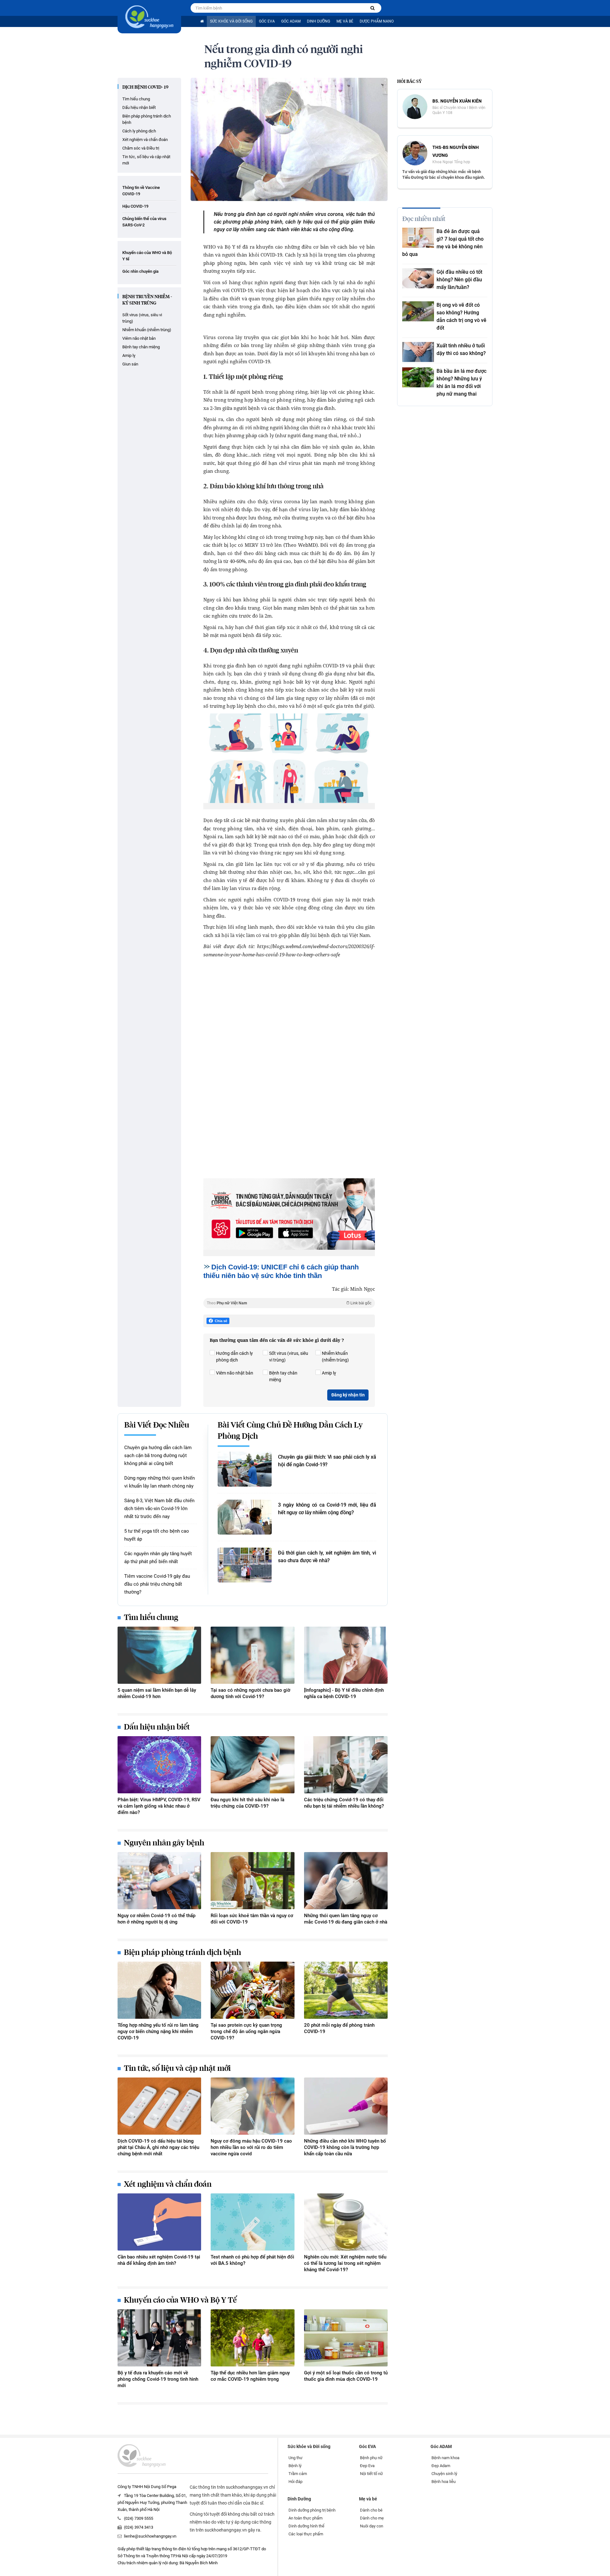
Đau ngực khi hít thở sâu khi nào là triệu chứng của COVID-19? (247, 1803)
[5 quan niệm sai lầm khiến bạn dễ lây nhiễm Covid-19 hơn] (159, 1655)
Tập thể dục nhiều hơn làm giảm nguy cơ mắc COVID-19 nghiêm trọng (250, 2376)
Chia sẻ (221, 1321)
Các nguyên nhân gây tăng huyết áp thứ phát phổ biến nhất (158, 1558)
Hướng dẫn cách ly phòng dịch (234, 1357)
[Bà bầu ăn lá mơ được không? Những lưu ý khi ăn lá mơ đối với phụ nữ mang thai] (418, 377)
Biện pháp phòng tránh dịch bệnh (147, 119)
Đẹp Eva (367, 2466)
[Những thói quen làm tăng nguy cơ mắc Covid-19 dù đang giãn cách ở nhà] (346, 1881)
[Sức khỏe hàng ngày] (149, 17)
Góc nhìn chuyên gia (140, 271)
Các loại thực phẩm (306, 2534)
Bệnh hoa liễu (444, 2482)
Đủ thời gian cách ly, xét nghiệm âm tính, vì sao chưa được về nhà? (327, 1557)
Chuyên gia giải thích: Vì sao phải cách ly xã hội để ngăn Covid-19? (327, 1461)
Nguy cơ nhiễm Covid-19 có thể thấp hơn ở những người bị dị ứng (156, 1919)
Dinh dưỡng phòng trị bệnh (312, 2510)
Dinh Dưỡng (319, 21)
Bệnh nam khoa (445, 2458)
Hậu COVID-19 (135, 206)
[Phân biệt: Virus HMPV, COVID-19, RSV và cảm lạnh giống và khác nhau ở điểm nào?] (159, 1765)
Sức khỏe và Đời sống (231, 21)
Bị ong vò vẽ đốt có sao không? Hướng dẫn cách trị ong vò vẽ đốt (461, 316)
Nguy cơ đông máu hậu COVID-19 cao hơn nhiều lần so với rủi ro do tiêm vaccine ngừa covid (251, 2147)
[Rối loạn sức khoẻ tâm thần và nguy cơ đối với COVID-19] (252, 1881)
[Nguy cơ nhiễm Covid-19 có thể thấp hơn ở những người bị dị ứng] (159, 1881)
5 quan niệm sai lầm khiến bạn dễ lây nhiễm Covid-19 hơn (157, 1693)
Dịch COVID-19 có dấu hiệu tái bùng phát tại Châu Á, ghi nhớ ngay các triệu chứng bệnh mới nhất (158, 2147)
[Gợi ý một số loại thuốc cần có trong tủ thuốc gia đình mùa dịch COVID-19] (346, 2338)
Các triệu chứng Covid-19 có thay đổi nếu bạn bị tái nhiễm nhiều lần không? (344, 1803)
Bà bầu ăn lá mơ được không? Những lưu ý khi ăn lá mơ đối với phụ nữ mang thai (461, 382)
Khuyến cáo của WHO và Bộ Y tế (147, 256)
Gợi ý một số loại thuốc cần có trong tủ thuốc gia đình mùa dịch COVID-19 (346, 2376)
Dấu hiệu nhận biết (139, 107)
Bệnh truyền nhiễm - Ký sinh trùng (147, 300)
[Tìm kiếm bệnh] (373, 8)
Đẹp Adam (441, 2466)
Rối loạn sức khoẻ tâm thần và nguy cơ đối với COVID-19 (252, 1919)
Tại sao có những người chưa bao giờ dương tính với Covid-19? (251, 1693)
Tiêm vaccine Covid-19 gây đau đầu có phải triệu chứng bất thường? (157, 1584)
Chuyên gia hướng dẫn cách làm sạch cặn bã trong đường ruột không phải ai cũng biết (158, 1455)
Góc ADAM (291, 21)
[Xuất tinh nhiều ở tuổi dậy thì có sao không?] (418, 352)
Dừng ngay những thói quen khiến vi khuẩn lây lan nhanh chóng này (159, 1482)
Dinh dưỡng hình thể (306, 2526)
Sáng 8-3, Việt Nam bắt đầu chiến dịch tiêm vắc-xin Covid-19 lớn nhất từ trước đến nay (159, 1509)
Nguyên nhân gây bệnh (164, 1843)
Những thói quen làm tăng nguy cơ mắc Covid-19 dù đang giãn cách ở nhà (346, 1919)
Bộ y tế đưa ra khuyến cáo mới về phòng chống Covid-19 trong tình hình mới (158, 2379)
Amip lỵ (129, 355)
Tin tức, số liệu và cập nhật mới (146, 160)
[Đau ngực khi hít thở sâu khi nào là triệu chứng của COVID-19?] (252, 1765)
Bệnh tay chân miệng (141, 347)
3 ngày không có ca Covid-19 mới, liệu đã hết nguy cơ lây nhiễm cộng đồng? (327, 1509)
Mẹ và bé (345, 21)
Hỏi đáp (295, 2482)
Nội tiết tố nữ (371, 2474)
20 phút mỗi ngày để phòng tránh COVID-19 (339, 2028)
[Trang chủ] (202, 21)
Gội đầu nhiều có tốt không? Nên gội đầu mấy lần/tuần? (459, 280)
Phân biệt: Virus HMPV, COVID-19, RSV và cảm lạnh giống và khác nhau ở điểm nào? (159, 1806)
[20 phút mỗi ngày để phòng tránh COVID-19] (346, 1990)
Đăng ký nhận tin (348, 1395)
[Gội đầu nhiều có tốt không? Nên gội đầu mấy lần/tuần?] (418, 278)
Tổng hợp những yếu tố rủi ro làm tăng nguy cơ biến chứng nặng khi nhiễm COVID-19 (158, 2031)
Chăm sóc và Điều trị (141, 148)
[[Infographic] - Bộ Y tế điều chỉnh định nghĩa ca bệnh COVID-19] (346, 1655)
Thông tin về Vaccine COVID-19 (141, 191)
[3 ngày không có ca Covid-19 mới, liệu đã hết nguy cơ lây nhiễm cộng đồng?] (245, 1517)
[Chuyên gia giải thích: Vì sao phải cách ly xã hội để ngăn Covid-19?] (245, 1469)
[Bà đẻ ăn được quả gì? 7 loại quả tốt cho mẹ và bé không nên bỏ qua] (418, 238)
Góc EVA (267, 21)
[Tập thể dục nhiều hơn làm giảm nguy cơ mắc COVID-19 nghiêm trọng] (252, 2338)
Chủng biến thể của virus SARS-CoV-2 (144, 222)
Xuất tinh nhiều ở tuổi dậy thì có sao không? (461, 349)
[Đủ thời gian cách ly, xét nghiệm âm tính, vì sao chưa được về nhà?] (245, 1565)
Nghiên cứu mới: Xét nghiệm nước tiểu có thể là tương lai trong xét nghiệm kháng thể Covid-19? (345, 2263)
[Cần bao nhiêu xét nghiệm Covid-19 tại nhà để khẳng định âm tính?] (159, 2222)
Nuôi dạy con (372, 2526)
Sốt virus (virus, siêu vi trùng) (142, 318)
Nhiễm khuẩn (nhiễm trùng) (147, 330)
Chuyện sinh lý (444, 2474)
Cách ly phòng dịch (139, 131)
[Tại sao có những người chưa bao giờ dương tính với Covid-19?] (252, 1655)
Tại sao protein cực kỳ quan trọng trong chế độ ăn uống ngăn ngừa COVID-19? (246, 2031)
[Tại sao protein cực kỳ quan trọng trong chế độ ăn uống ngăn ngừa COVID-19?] (252, 1990)
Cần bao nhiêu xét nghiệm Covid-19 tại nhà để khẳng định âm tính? (159, 2260)
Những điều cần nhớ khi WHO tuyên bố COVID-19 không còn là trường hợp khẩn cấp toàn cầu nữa (345, 2147)
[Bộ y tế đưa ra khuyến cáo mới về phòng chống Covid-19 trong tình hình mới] (159, 2338)
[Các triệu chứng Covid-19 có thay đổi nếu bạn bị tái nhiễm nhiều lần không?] (346, 1765)
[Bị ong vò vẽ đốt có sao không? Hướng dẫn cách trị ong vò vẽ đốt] (418, 311)
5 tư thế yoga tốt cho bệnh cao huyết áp (157, 1535)
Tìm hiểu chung (136, 99)
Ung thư (295, 2458)
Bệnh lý (295, 2466)
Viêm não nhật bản (139, 338)
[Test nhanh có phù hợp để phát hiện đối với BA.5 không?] (252, 2222)
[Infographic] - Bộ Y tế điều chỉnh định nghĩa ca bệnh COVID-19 (344, 1693)
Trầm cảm (298, 2474)
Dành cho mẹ (372, 2518)
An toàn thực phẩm (305, 2518)
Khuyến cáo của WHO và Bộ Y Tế (180, 2300)
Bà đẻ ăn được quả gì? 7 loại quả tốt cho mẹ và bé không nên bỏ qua (443, 243)
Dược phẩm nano (377, 21)
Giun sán (130, 364)
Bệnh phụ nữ (371, 2458)
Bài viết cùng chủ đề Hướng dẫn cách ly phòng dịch (290, 1431)
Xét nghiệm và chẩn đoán (145, 140)
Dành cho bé (371, 2510)
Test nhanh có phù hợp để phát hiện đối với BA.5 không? (252, 2260)
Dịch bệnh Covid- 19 (145, 87)
